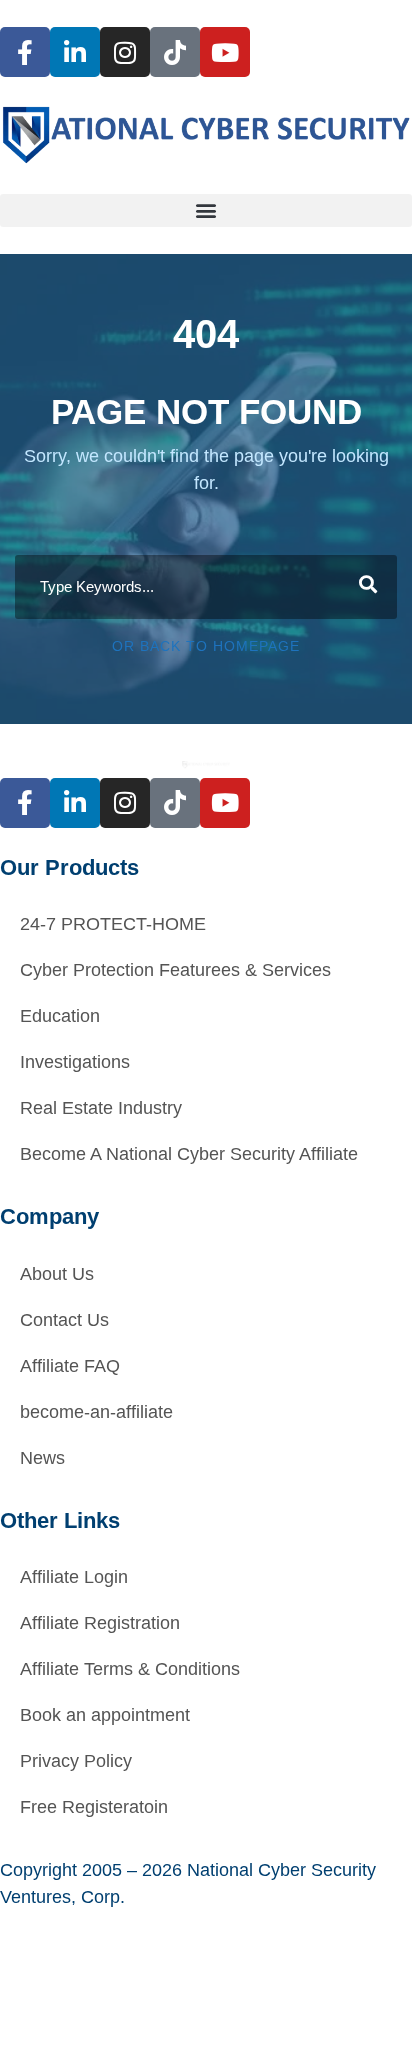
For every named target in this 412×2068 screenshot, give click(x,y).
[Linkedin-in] (75, 52)
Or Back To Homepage (206, 646)
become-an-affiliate (96, 1412)
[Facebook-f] (25, 52)
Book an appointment (105, 1715)
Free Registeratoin (94, 1807)
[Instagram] (125, 52)
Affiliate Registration (100, 1623)
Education (60, 1016)
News (42, 1458)
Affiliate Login (74, 1577)
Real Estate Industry (101, 1108)
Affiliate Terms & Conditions (130, 1669)
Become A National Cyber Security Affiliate (189, 1154)
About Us (57, 1274)
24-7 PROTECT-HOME (113, 924)
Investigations (75, 1062)
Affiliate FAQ (70, 1366)
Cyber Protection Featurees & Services (175, 970)
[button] (206, 210)
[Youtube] (225, 52)
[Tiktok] (175, 52)
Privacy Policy (76, 1761)
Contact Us (64, 1320)
